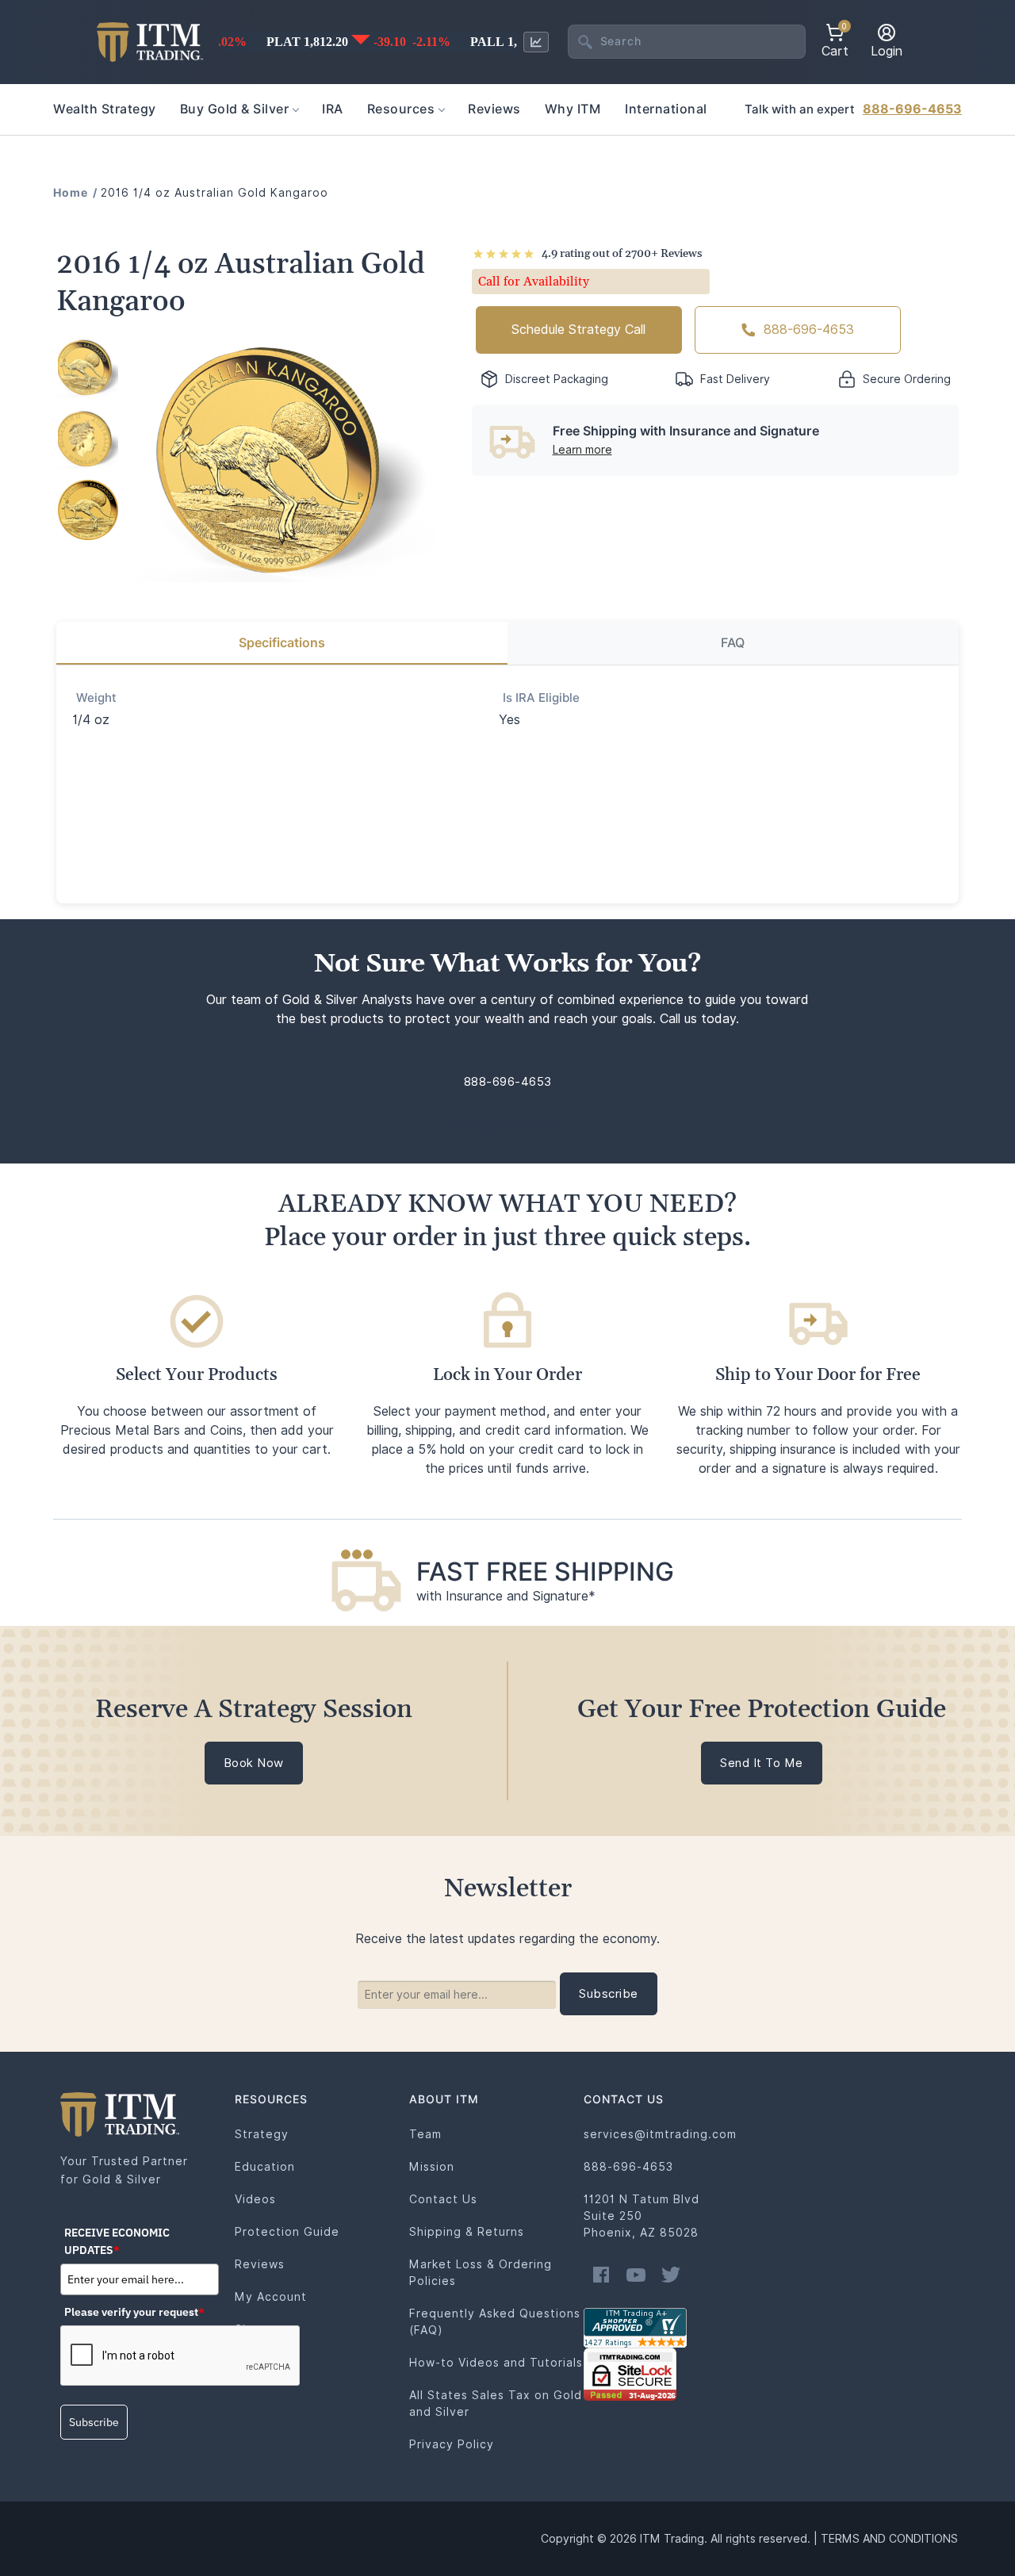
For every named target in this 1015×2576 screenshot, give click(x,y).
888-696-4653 (912, 109)
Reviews (260, 2264)
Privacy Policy (452, 2444)
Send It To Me (762, 1763)
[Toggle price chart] (536, 42)
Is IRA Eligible (541, 698)
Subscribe (94, 2422)
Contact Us (443, 2199)
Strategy (262, 2134)
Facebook (601, 2275)
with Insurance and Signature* (506, 1596)
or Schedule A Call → (508, 1125)
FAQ (733, 643)
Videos (255, 2199)
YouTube (636, 2275)
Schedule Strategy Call (578, 330)
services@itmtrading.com (660, 2134)
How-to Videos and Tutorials (496, 2363)
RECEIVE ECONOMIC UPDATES (117, 2241)
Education (265, 2167)
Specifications (282, 643)
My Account (271, 2297)
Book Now (254, 1763)
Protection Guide (287, 2232)
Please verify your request (134, 2312)
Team (425, 2134)
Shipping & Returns (467, 2232)
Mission (432, 2167)
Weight (96, 698)
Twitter (671, 2275)
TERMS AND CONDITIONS (889, 2539)
